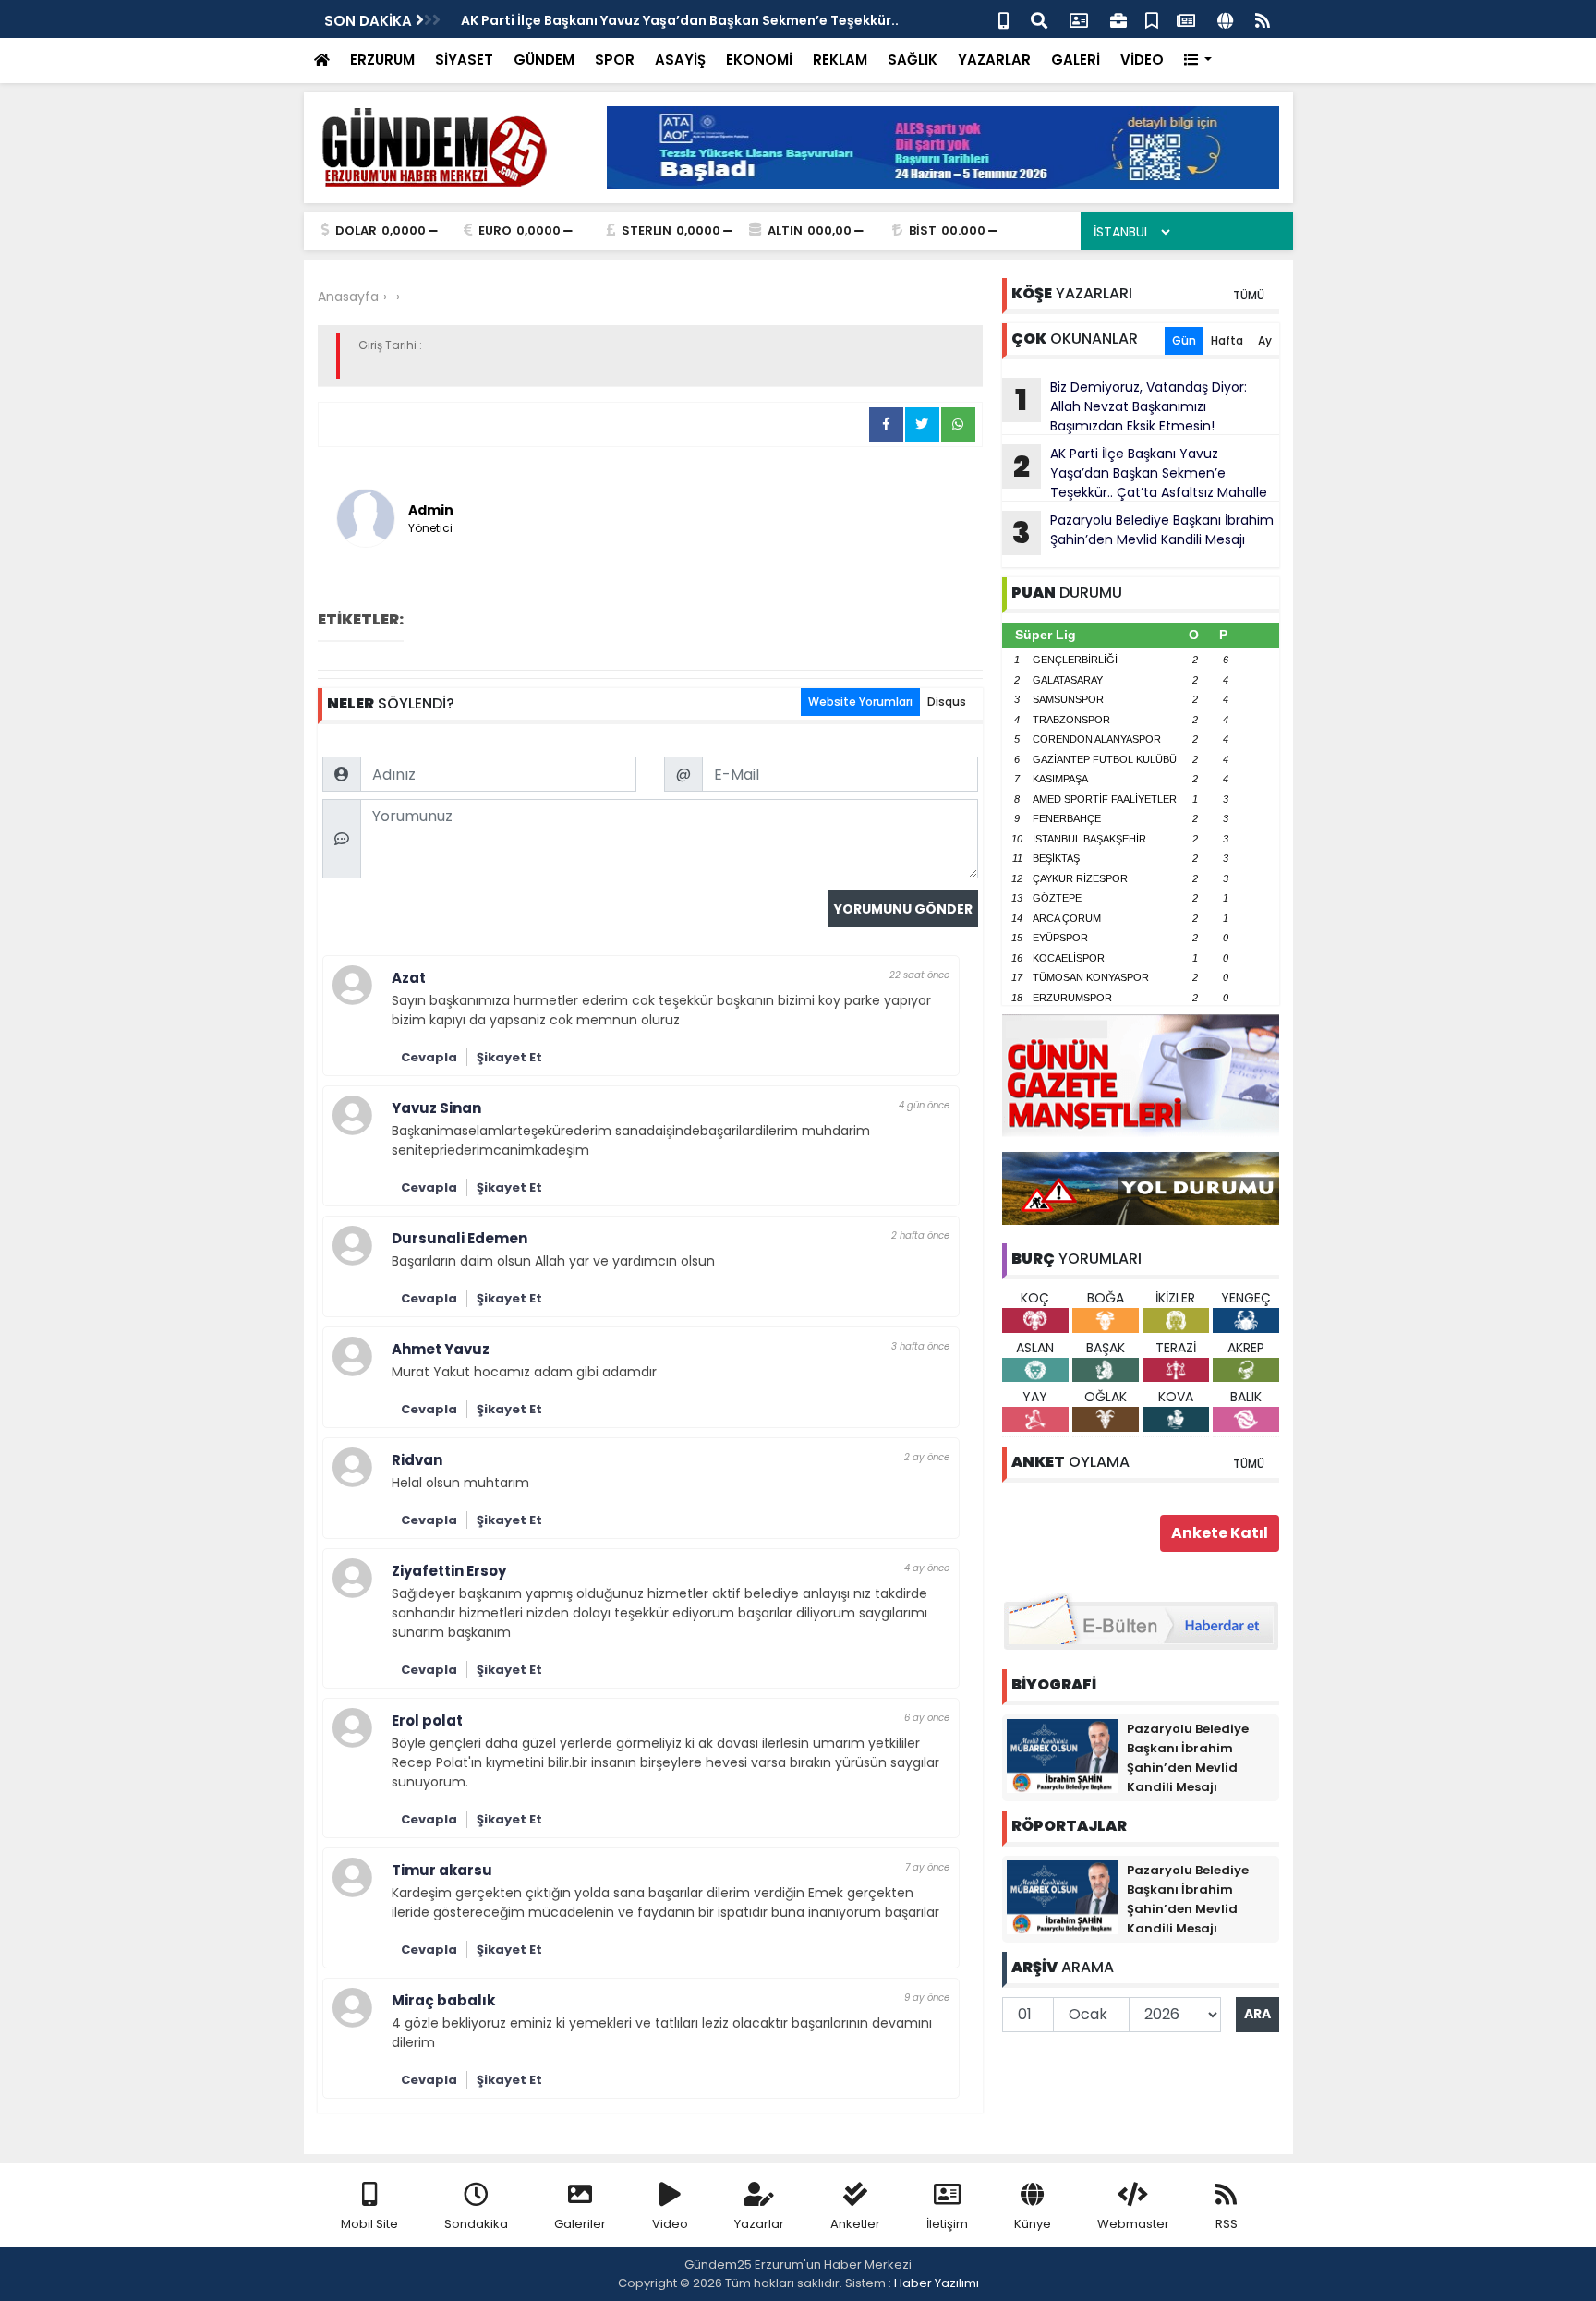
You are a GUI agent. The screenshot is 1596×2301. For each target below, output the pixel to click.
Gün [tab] (1184, 340)
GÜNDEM (544, 60)
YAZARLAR (994, 60)
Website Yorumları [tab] (860, 702)
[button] (1198, 61)
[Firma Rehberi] (1118, 19)
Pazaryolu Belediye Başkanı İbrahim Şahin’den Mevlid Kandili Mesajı (1143, 532)
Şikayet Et (509, 1057)
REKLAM (840, 60)
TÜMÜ (1249, 295)
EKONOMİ (759, 60)
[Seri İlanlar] (1152, 19)
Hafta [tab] (1227, 340)
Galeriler (580, 2224)
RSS (1227, 2224)
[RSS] (1263, 19)
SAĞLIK (913, 60)
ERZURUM (382, 60)
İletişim (947, 2224)
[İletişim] (1079, 19)
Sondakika (476, 2224)
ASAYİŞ (680, 60)
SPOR (615, 60)
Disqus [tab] (947, 702)
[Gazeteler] (1186, 19)
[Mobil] (1004, 19)
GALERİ (1076, 60)
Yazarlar (759, 2224)
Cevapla (429, 1057)
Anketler (855, 2224)
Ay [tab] (1265, 340)
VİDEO (1142, 60)
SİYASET (464, 60)
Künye (1033, 2224)
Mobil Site (369, 2224)
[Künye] (1225, 19)
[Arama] (1039, 19)
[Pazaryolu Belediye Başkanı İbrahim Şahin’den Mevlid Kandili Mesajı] (1062, 1755)
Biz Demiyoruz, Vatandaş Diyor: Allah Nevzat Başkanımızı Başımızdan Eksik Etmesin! (1131, 406)
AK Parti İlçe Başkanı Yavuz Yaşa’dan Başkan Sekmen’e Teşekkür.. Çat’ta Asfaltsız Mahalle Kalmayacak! (1135, 473)
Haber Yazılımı (937, 2283)
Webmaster (1133, 2224)
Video (670, 2224)
